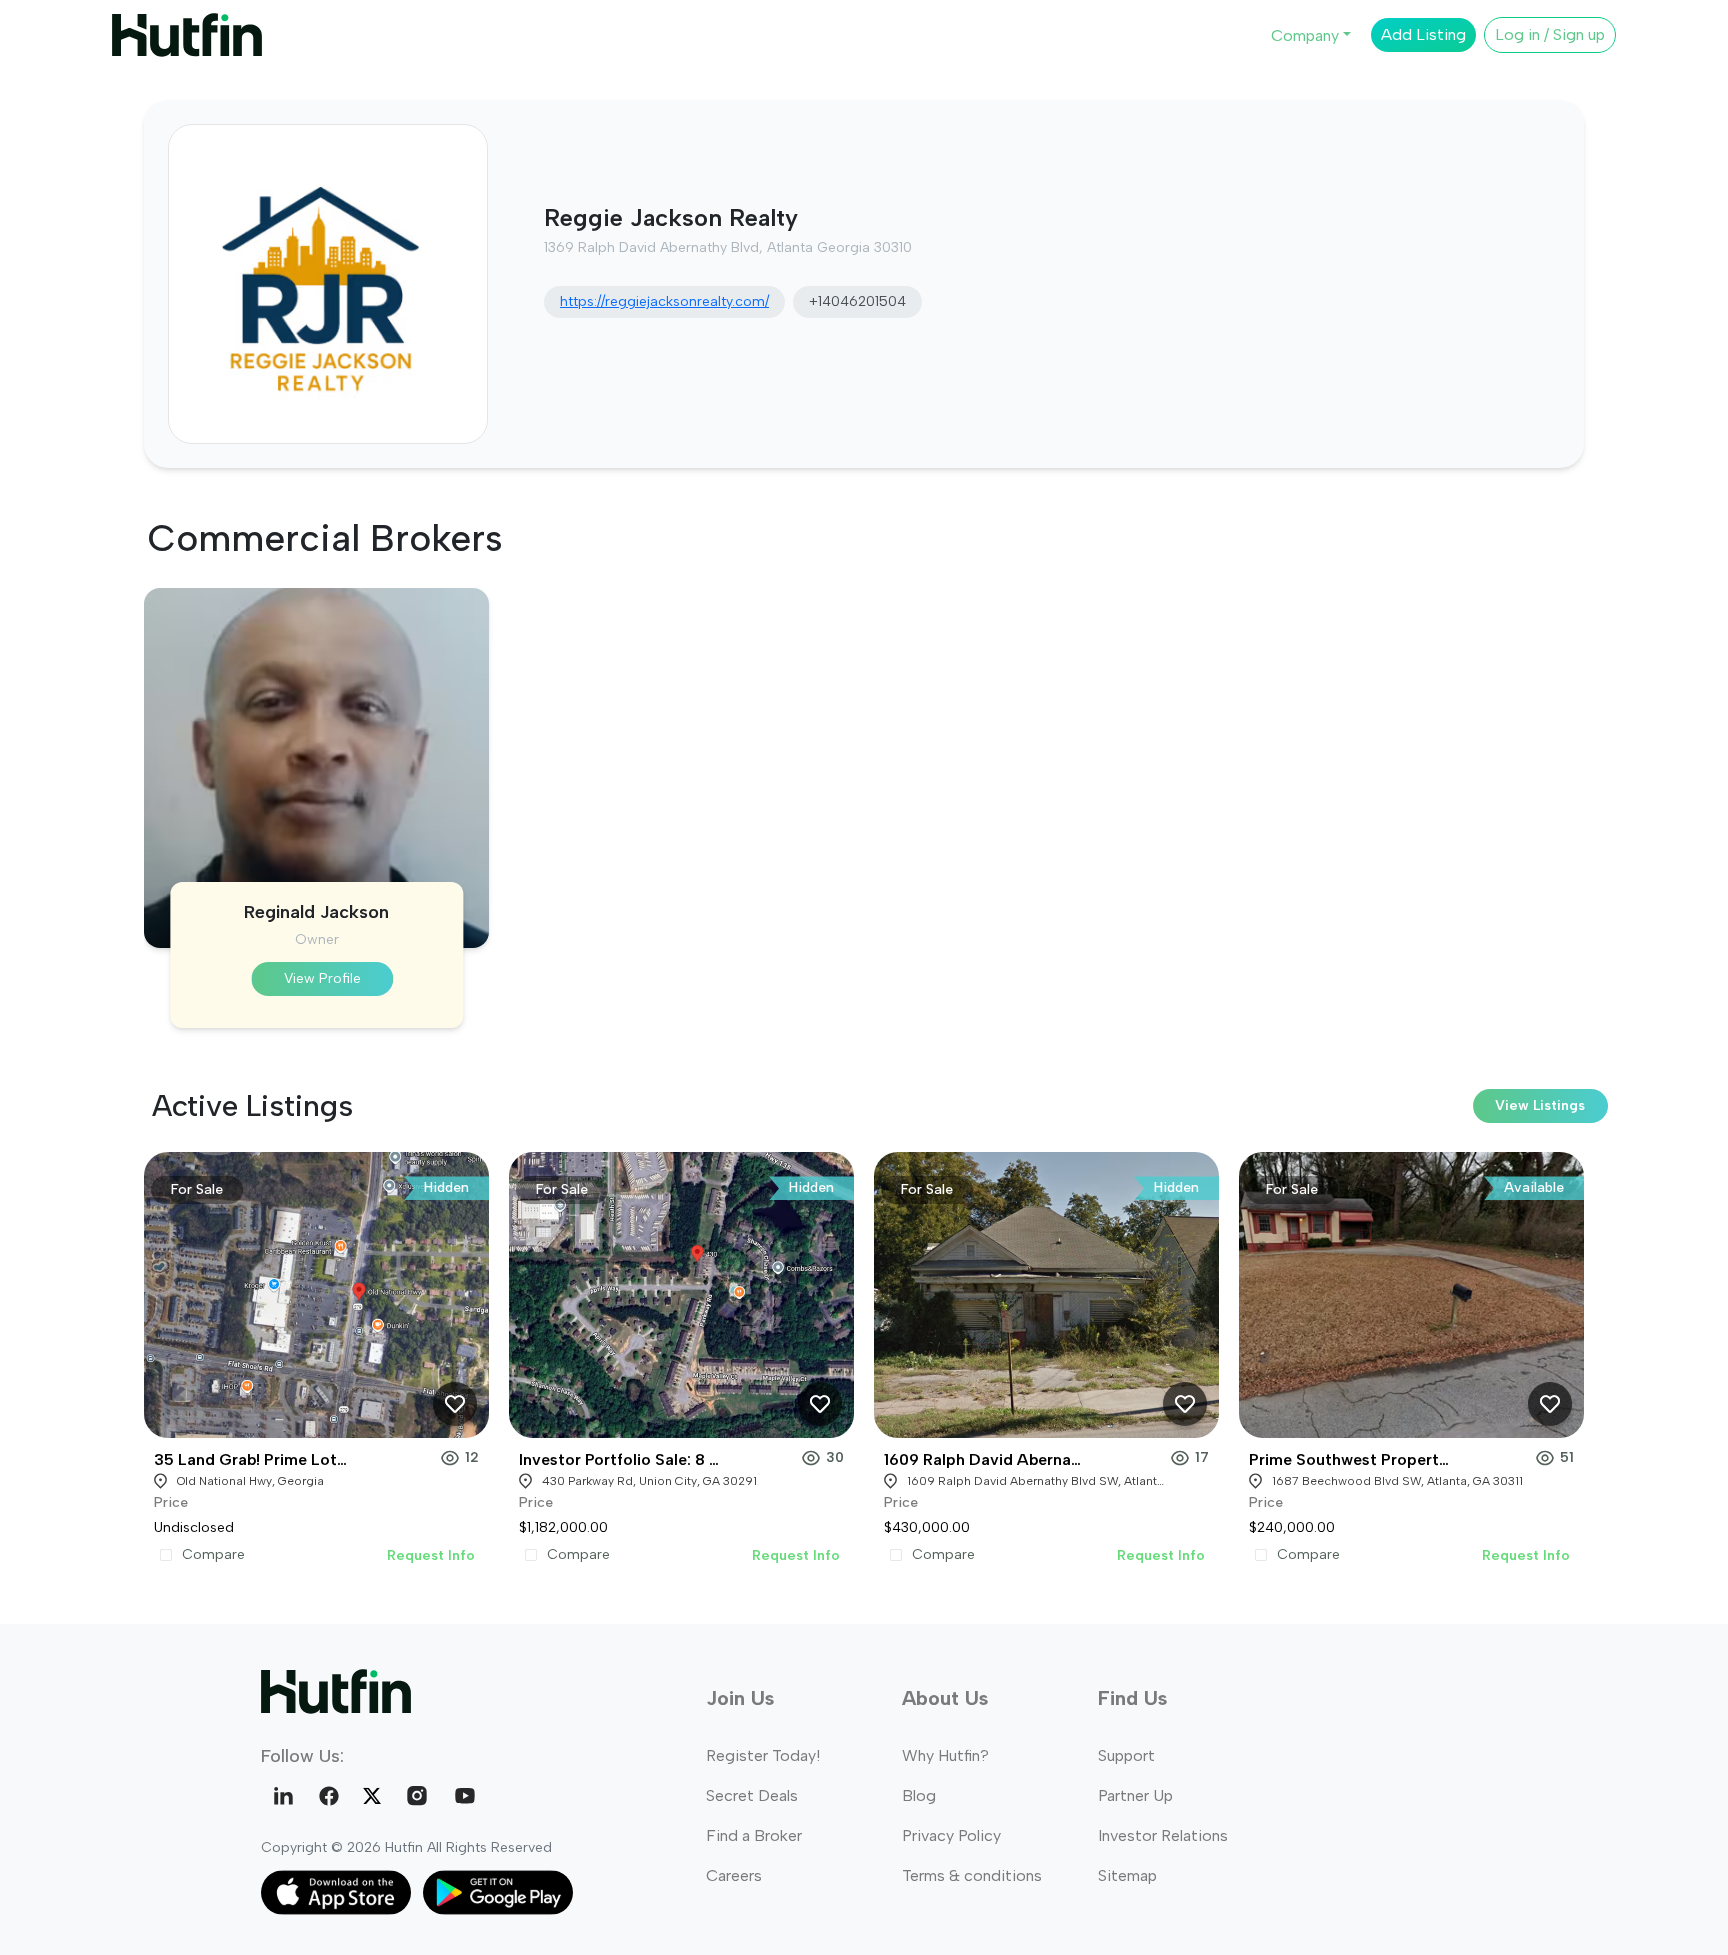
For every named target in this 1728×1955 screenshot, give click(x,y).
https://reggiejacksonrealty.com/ (664, 301)
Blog (919, 1795)
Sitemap (1127, 1875)
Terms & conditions (972, 1875)
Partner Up (1135, 1795)
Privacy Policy (951, 1835)
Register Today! (763, 1755)
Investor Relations (1163, 1835)
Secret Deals (752, 1795)
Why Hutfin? (945, 1755)
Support (1126, 1755)
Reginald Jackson (316, 912)
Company (1305, 35)
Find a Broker (754, 1835)
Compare (213, 1555)
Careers (734, 1875)
